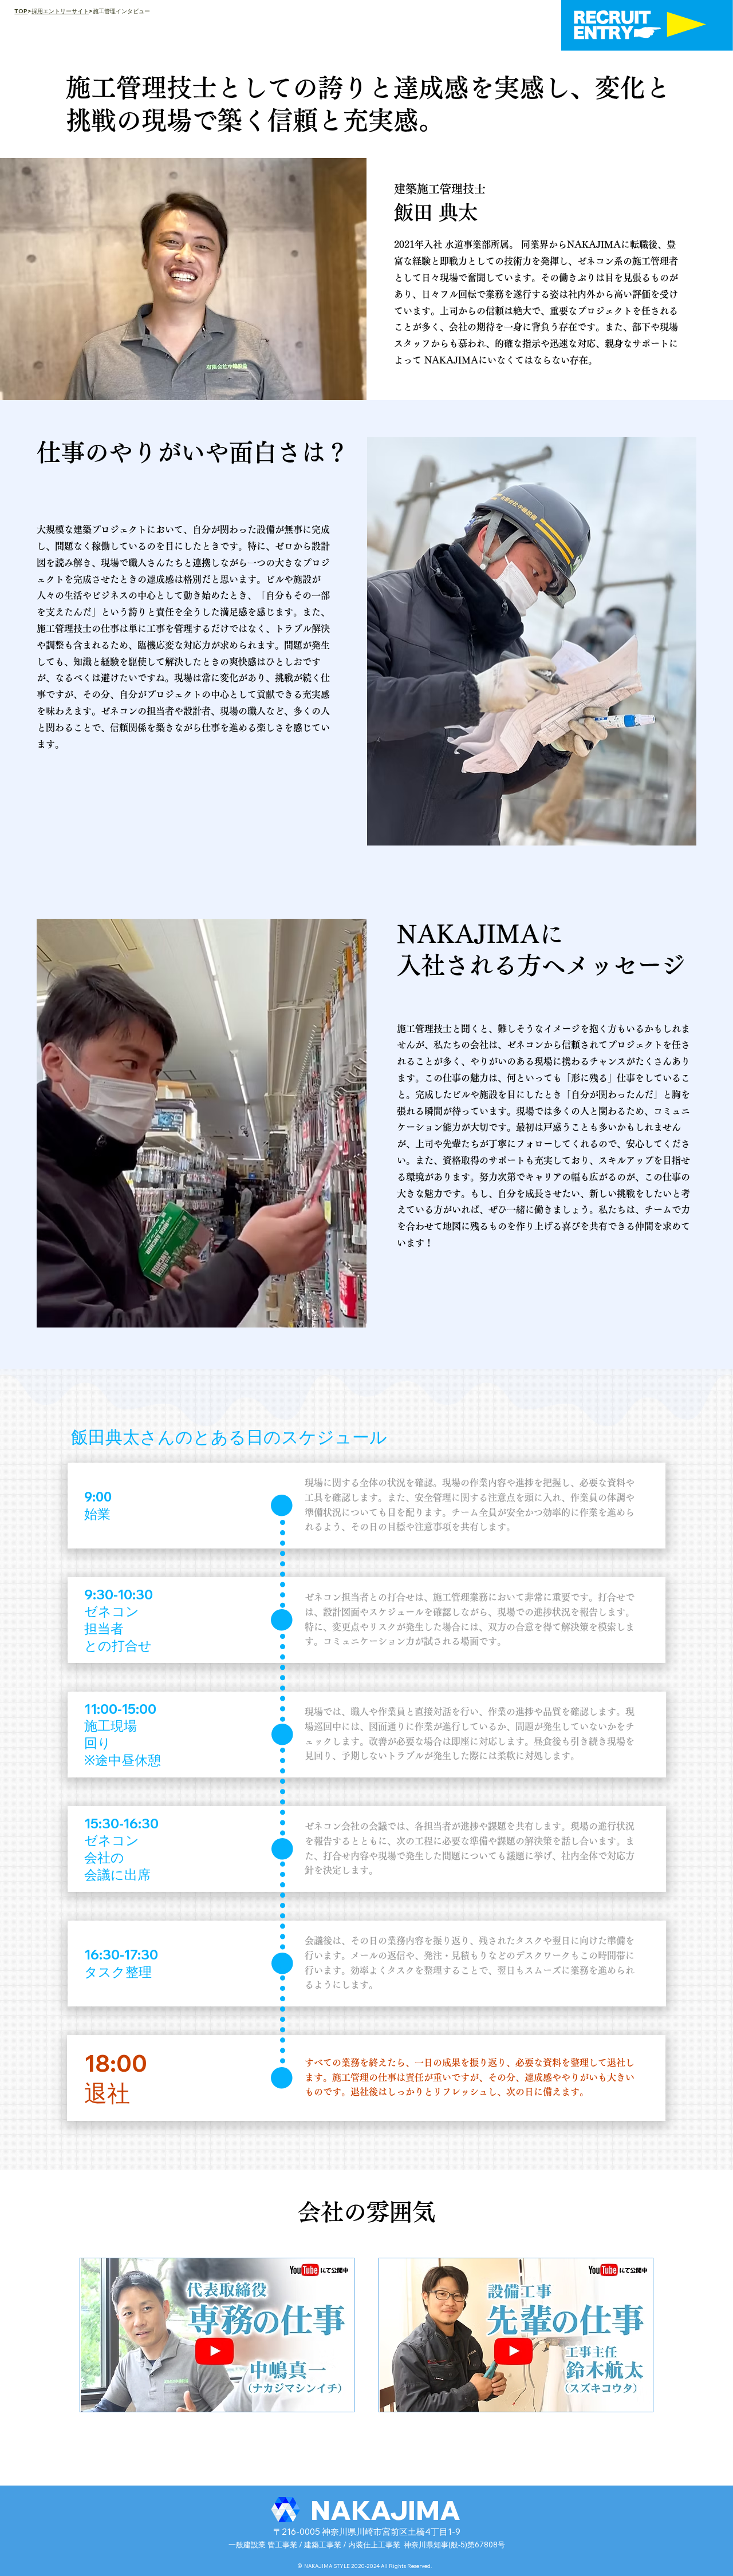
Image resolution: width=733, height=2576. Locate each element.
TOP (21, 11)
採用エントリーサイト (60, 11)
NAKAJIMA (385, 2510)
